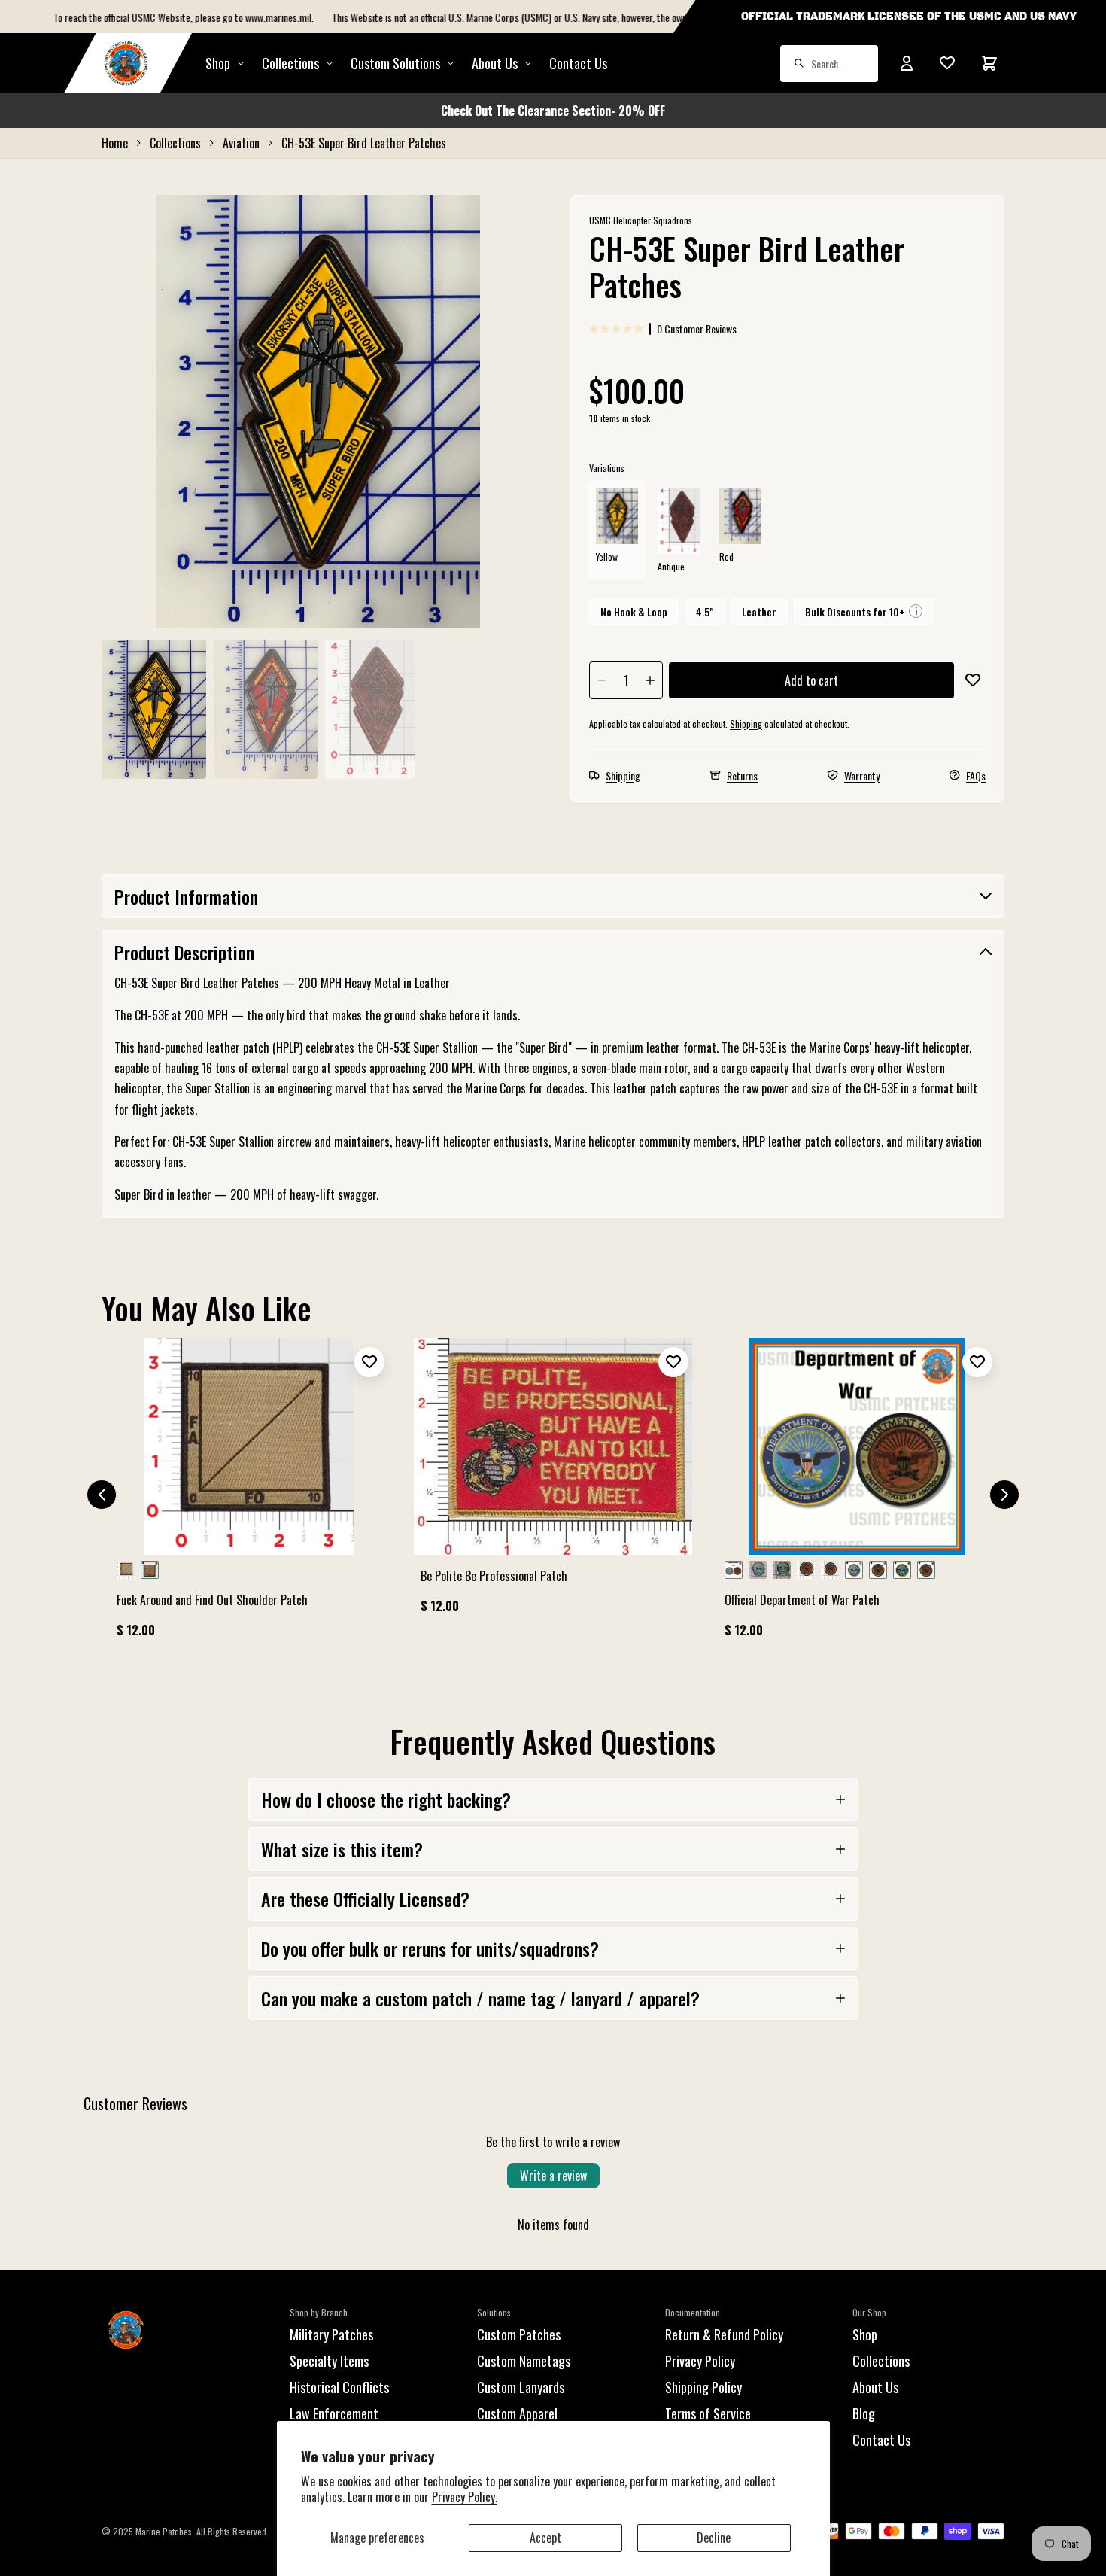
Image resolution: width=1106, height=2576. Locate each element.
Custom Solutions (395, 63)
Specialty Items (329, 2361)
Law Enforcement (334, 2413)
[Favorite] (947, 63)
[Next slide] (1004, 1495)
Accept (545, 2538)
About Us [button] (495, 63)
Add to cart (811, 680)
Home (115, 143)
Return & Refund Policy (724, 2334)
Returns (742, 776)
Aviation (241, 143)
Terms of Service (708, 2413)
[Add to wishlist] (973, 680)
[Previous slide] (102, 1495)
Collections (290, 63)
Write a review (553, 2176)
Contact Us (578, 63)
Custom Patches (519, 2334)
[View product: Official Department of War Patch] (857, 1495)
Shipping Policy (703, 2387)
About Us (875, 2387)
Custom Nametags (524, 2361)
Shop (218, 63)
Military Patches (331, 2334)
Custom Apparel (517, 2413)
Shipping (746, 724)
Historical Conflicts (339, 2387)
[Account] (907, 63)
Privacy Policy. (465, 2497)
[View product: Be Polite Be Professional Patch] (553, 1483)
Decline (714, 2538)
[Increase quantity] (650, 680)
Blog (864, 2413)
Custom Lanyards (521, 2387)
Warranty (862, 776)
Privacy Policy (700, 2361)
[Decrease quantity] (602, 680)
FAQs (976, 776)
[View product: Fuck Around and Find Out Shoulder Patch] (249, 1495)
